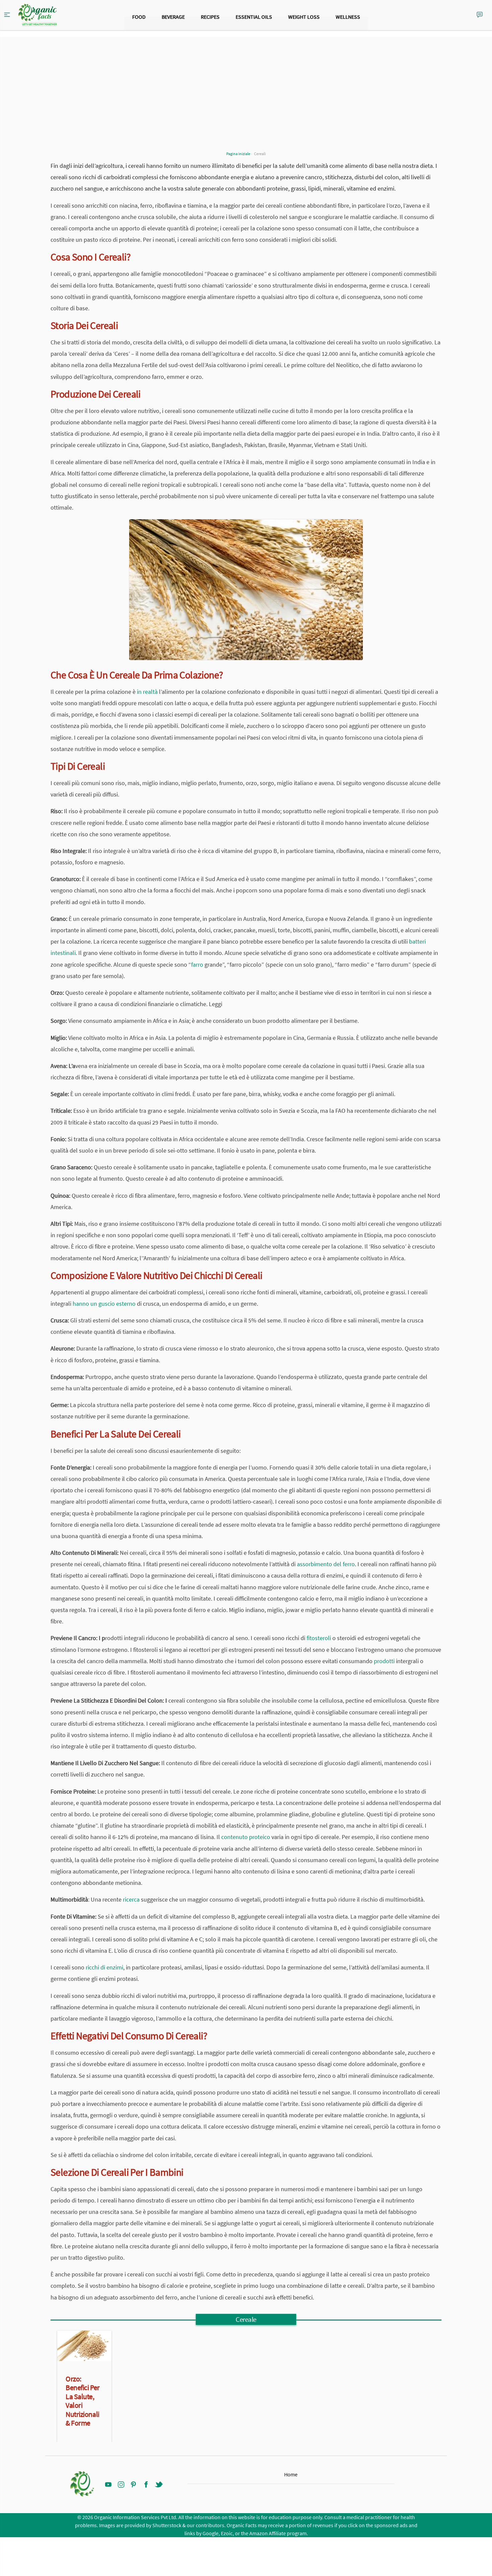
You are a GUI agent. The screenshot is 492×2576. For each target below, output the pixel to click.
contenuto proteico (246, 1837)
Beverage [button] (173, 17)
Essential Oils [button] (254, 17)
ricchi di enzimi (104, 1967)
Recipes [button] (210, 17)
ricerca (131, 1899)
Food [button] (139, 17)
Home (291, 2474)
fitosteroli (319, 1638)
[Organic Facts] (37, 15)
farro (197, 964)
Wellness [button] (348, 17)
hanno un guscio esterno (104, 1304)
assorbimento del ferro (326, 1564)
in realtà (147, 692)
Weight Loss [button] (304, 17)
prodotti (384, 1661)
